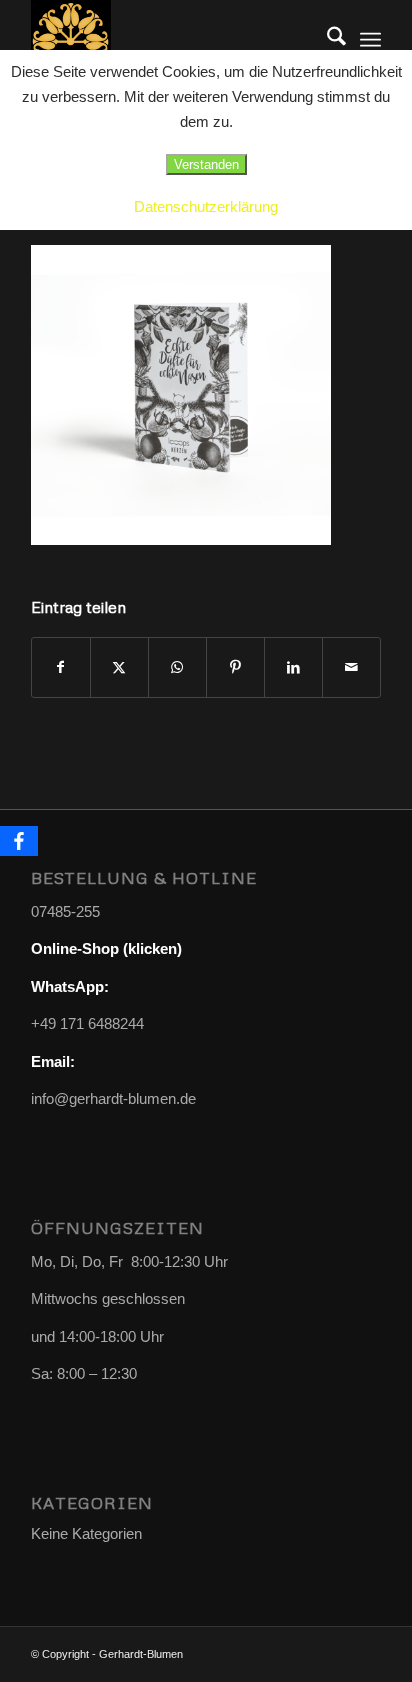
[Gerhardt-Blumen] (171, 40)
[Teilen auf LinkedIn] (293, 667)
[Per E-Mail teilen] (351, 667)
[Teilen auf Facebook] (61, 667)
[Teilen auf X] (119, 667)
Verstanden (206, 164)
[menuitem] (326, 40)
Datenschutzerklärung (206, 206)
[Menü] (370, 40)
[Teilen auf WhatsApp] (177, 667)
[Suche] (326, 40)
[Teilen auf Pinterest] (235, 667)
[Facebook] (19, 841)
